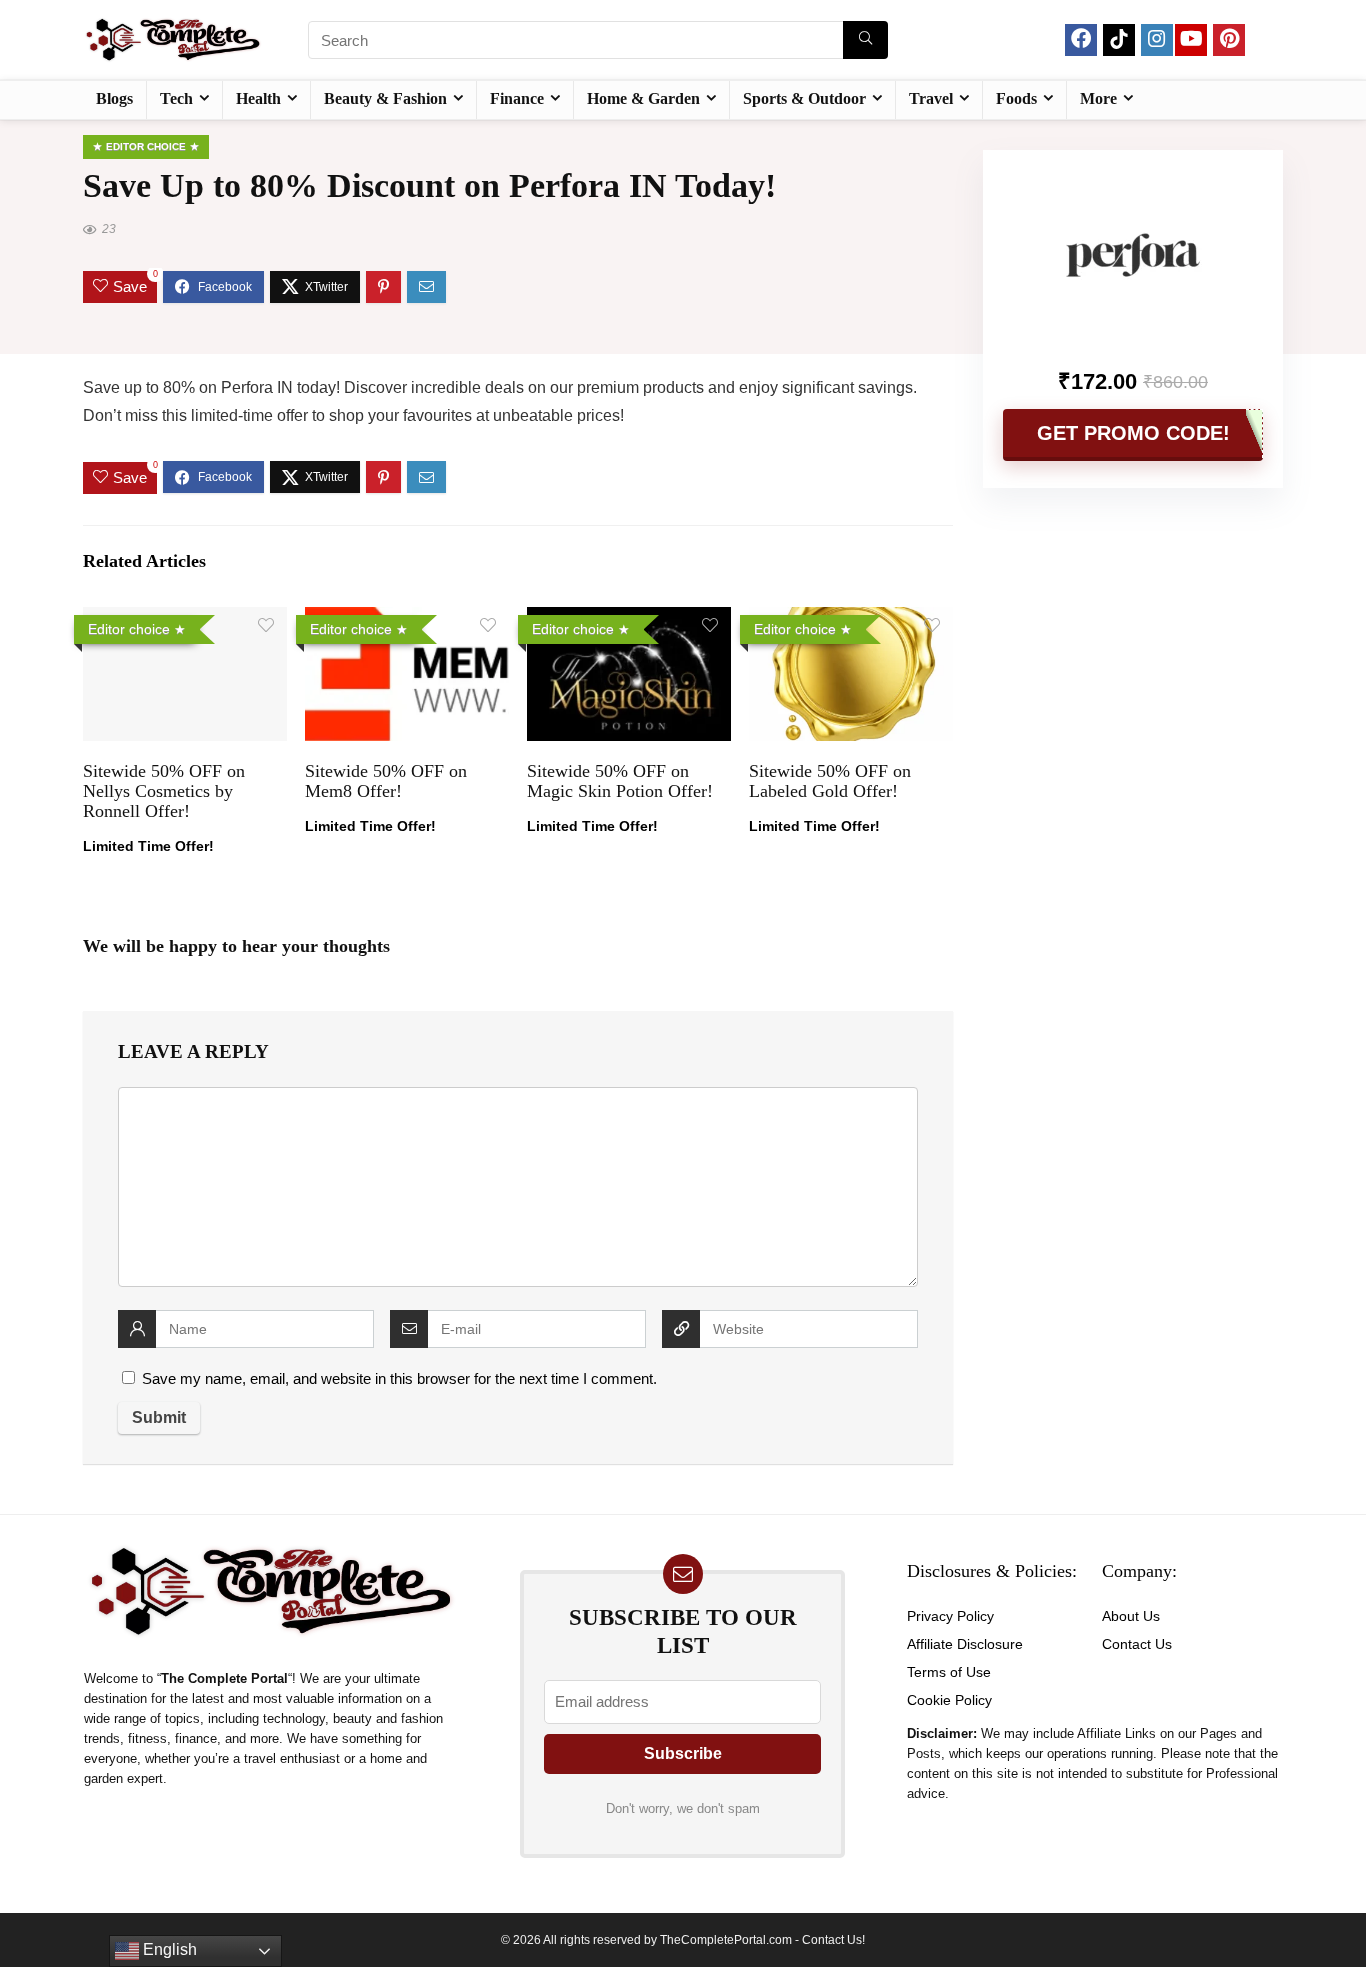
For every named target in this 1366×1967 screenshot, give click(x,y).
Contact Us (1137, 1644)
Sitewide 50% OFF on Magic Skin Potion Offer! (620, 781)
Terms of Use (949, 1672)
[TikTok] (1119, 40)
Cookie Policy (949, 1700)
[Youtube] (1191, 40)
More (1098, 98)
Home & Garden (643, 98)
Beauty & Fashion (385, 98)
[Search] (865, 40)
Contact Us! (833, 1940)
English (168, 1949)
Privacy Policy (950, 1616)
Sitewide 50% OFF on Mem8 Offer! (386, 781)
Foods (1016, 98)
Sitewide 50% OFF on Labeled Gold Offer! (830, 781)
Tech (176, 98)
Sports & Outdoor (804, 98)
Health (258, 98)
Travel (931, 98)
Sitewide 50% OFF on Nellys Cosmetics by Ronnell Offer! (164, 791)
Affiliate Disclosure (965, 1644)
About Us (1131, 1616)
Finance (517, 98)
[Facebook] (1081, 40)
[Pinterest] (1229, 40)
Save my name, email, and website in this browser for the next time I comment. (399, 1378)
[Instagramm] (1157, 40)
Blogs (114, 98)
